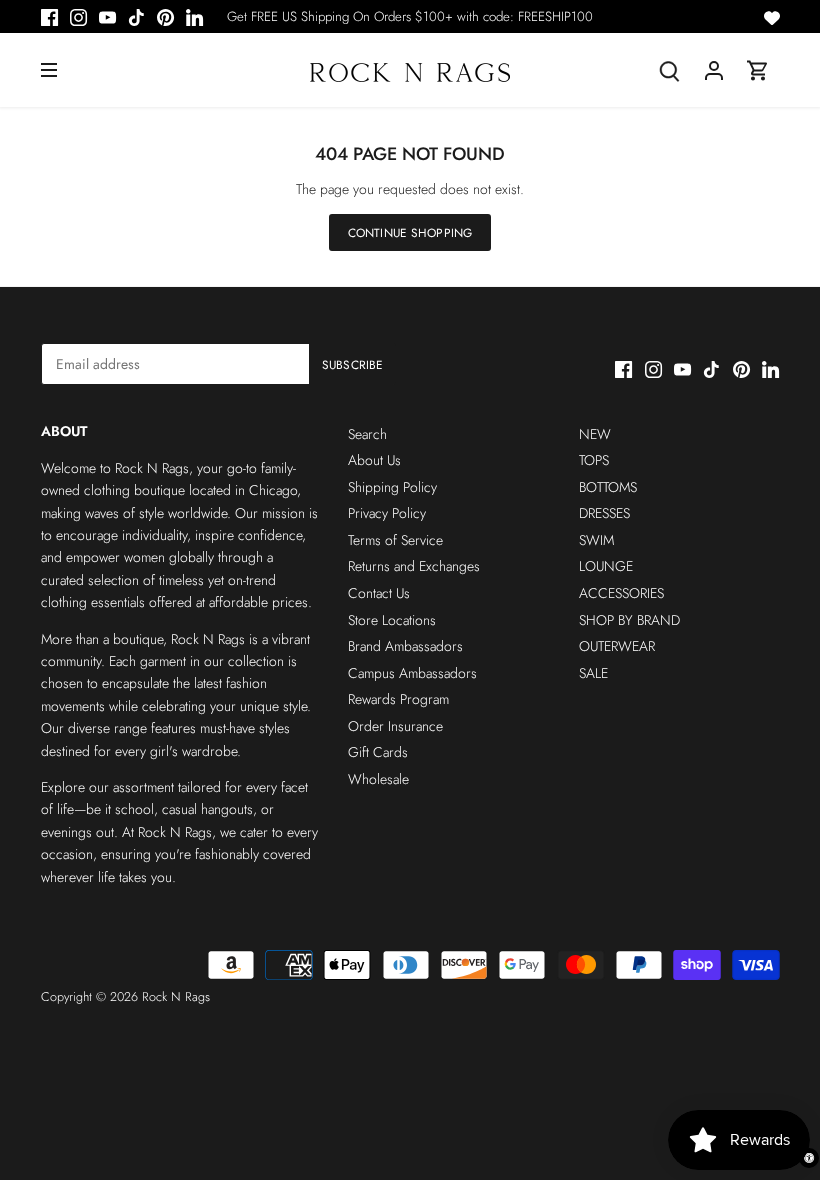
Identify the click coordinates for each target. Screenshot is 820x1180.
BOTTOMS (608, 487)
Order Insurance (395, 726)
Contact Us (379, 593)
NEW (595, 434)
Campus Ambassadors (412, 673)
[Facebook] (49, 17)
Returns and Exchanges (414, 566)
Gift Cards (378, 752)
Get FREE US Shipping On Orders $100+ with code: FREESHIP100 (410, 16)
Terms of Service (395, 540)
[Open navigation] (49, 70)
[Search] (670, 70)
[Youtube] (107, 17)
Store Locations (392, 620)
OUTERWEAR (617, 646)
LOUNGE (606, 566)
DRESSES (604, 513)
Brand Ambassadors (405, 646)
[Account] (714, 70)
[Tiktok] (136, 17)
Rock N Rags (176, 997)
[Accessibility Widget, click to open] (809, 1158)
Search (367, 434)
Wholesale (378, 779)
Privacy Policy (387, 513)
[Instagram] (78, 17)
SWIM (596, 540)
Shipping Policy (392, 487)
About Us (374, 460)
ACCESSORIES (621, 593)
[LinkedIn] (194, 17)
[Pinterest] (165, 17)
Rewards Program (398, 699)
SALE (593, 673)
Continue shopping (410, 232)
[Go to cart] (758, 70)
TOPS (594, 460)
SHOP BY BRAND (629, 620)
